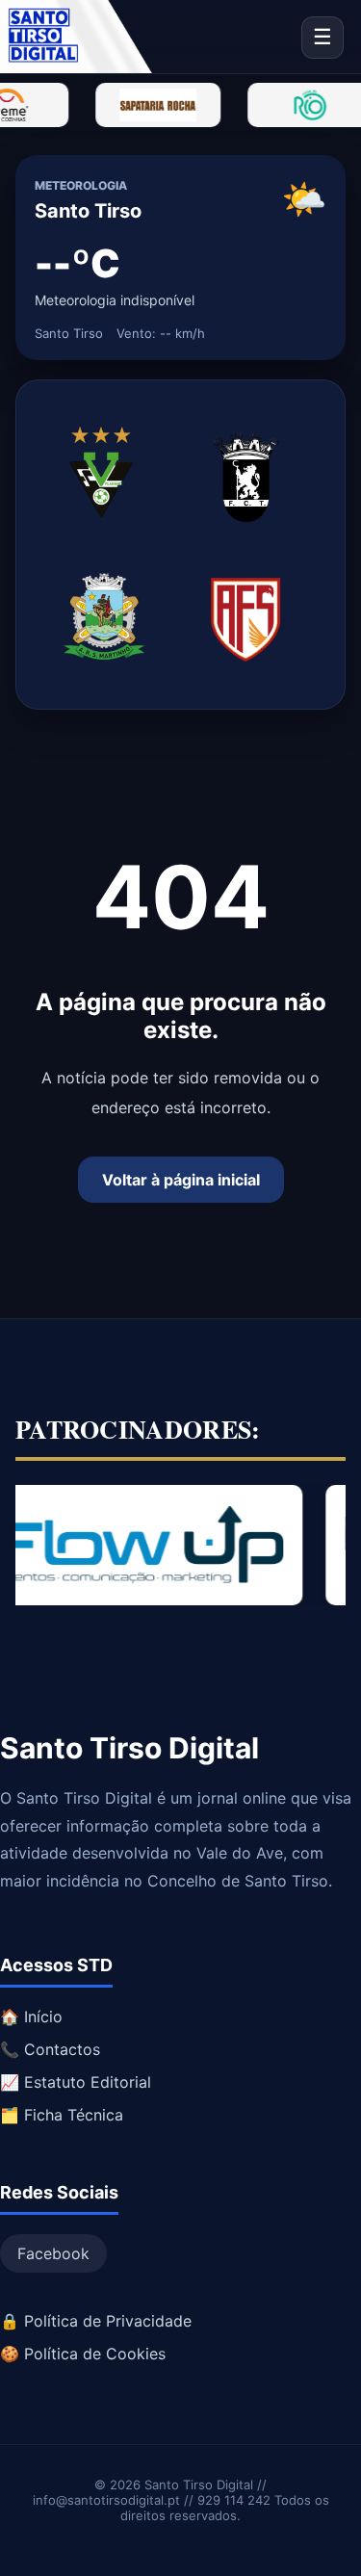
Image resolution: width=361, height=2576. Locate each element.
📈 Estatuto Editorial (76, 2082)
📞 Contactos (50, 2049)
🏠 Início (31, 2017)
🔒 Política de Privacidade (96, 2321)
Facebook (53, 2253)
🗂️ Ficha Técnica (62, 2115)
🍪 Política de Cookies (83, 2354)
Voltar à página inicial (181, 1180)
